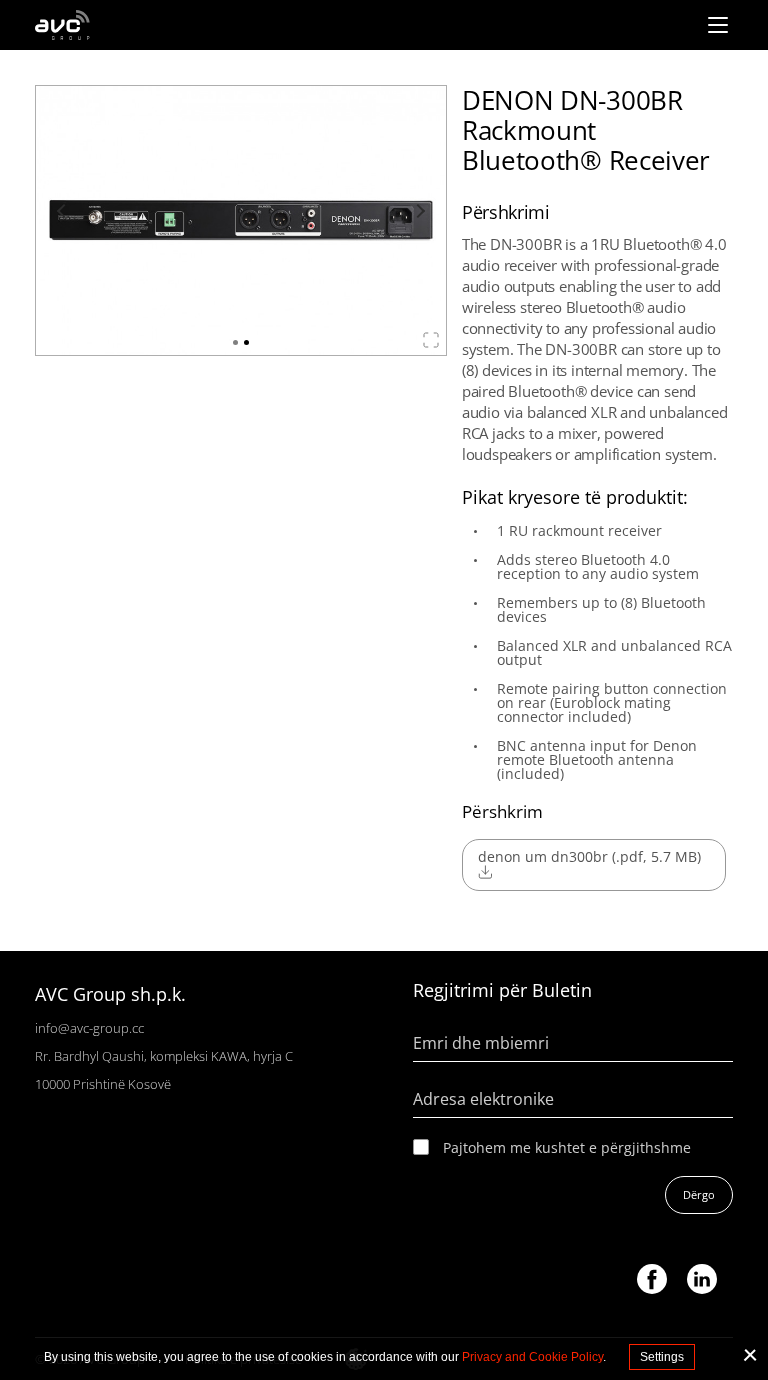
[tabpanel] (241, 220)
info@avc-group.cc (89, 1028)
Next (418, 211)
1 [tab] (235, 342)
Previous (64, 211)
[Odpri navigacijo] (718, 25)
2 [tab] (246, 342)
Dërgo (699, 1194)
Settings (662, 1357)
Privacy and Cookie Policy (532, 1357)
